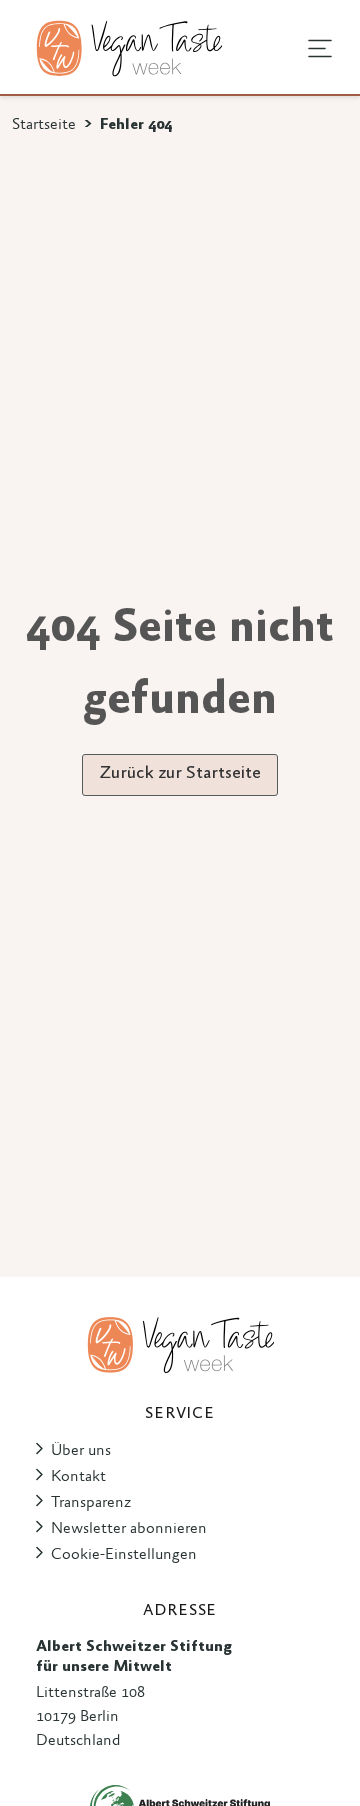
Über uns (81, 1451)
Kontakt (78, 1477)
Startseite (44, 125)
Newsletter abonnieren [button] (129, 1529)
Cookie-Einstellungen (124, 1555)
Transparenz (91, 1503)
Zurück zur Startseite (180, 774)
